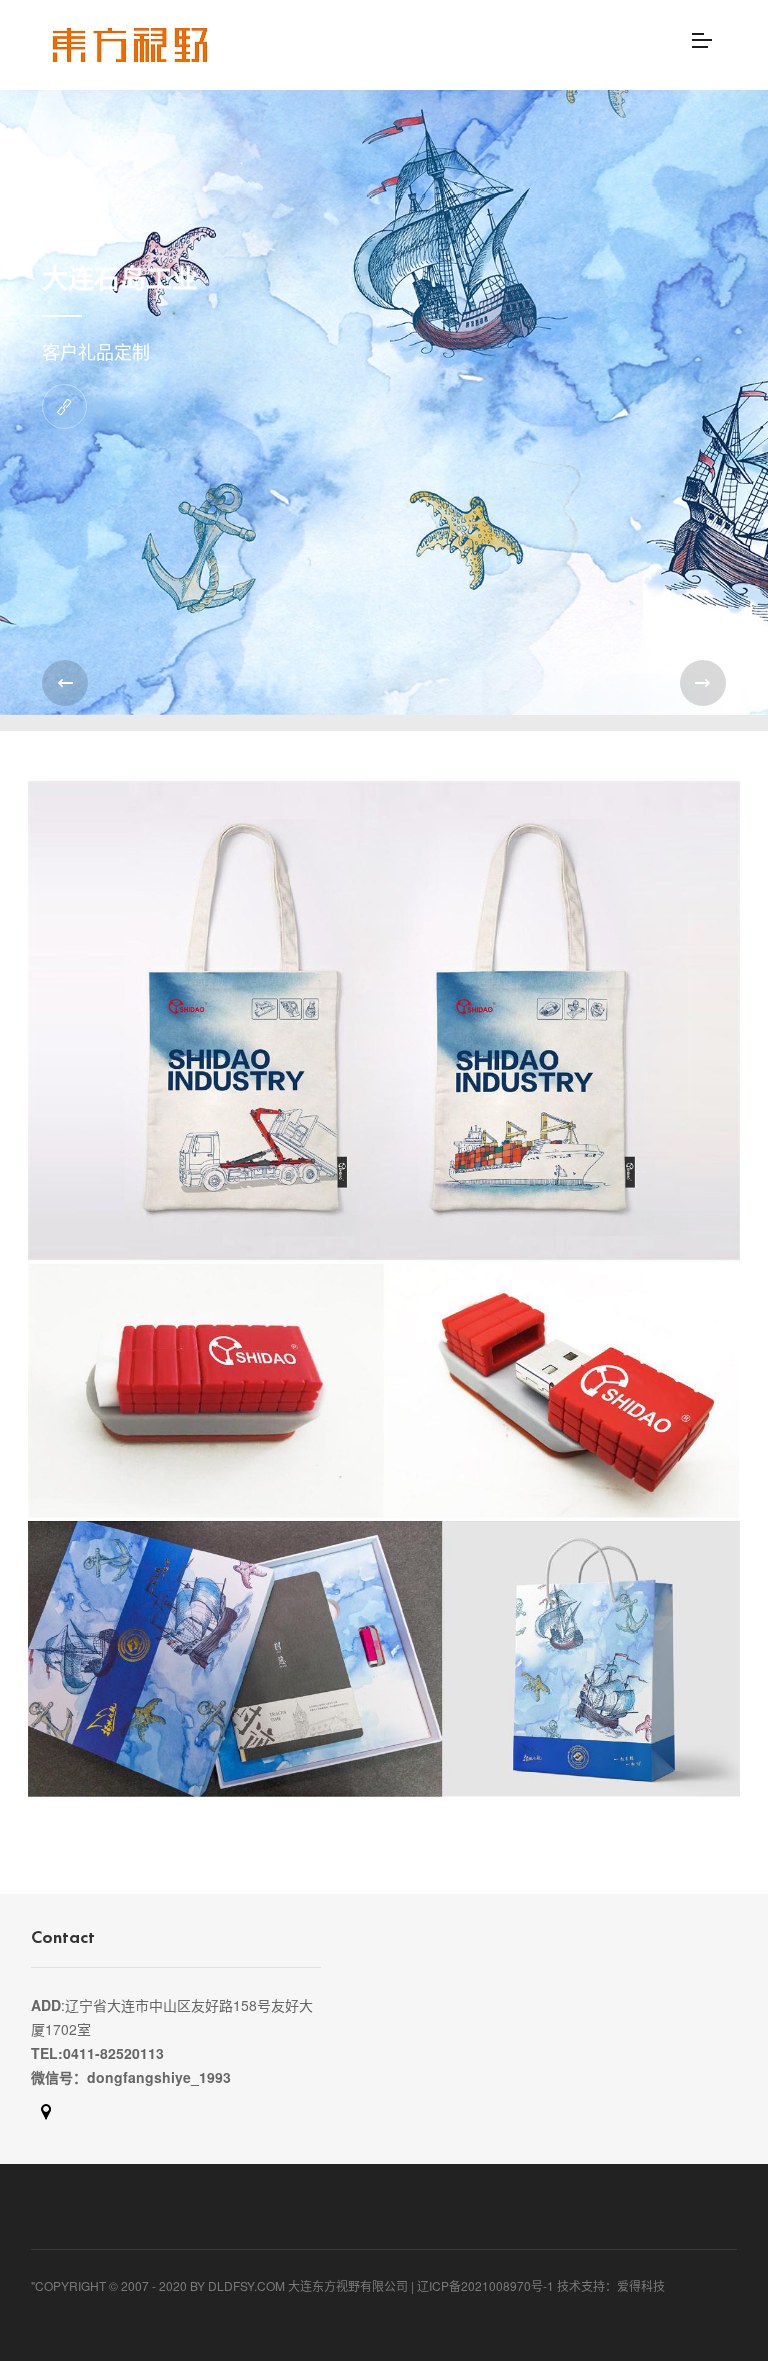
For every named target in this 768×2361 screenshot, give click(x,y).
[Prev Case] (65, 683)
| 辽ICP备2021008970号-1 (482, 2285)
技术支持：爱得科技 (611, 2285)
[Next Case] (703, 683)
